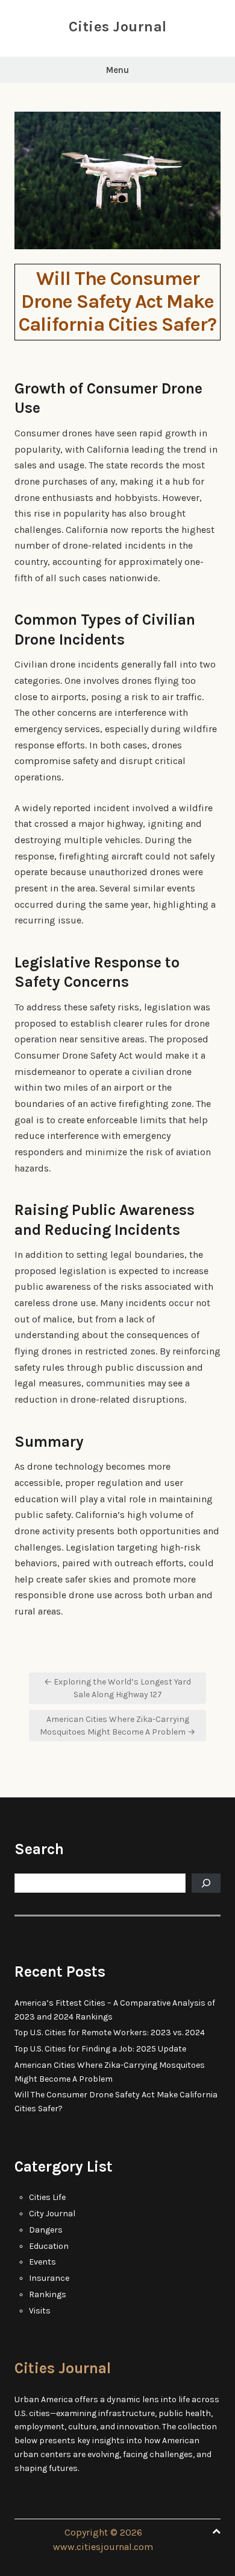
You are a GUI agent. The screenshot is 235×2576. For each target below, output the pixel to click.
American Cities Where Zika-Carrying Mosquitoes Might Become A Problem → (117, 1726)
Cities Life (47, 2197)
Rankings (48, 2294)
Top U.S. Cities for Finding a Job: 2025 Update (100, 2049)
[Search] (206, 1883)
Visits (40, 2311)
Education (49, 2246)
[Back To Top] (216, 2532)
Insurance (49, 2278)
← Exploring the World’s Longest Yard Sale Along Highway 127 (117, 1688)
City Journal (52, 2214)
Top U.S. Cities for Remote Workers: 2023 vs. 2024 (110, 2032)
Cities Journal (118, 27)
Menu (117, 70)
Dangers (46, 2230)
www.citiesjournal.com (103, 2547)
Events (42, 2262)
